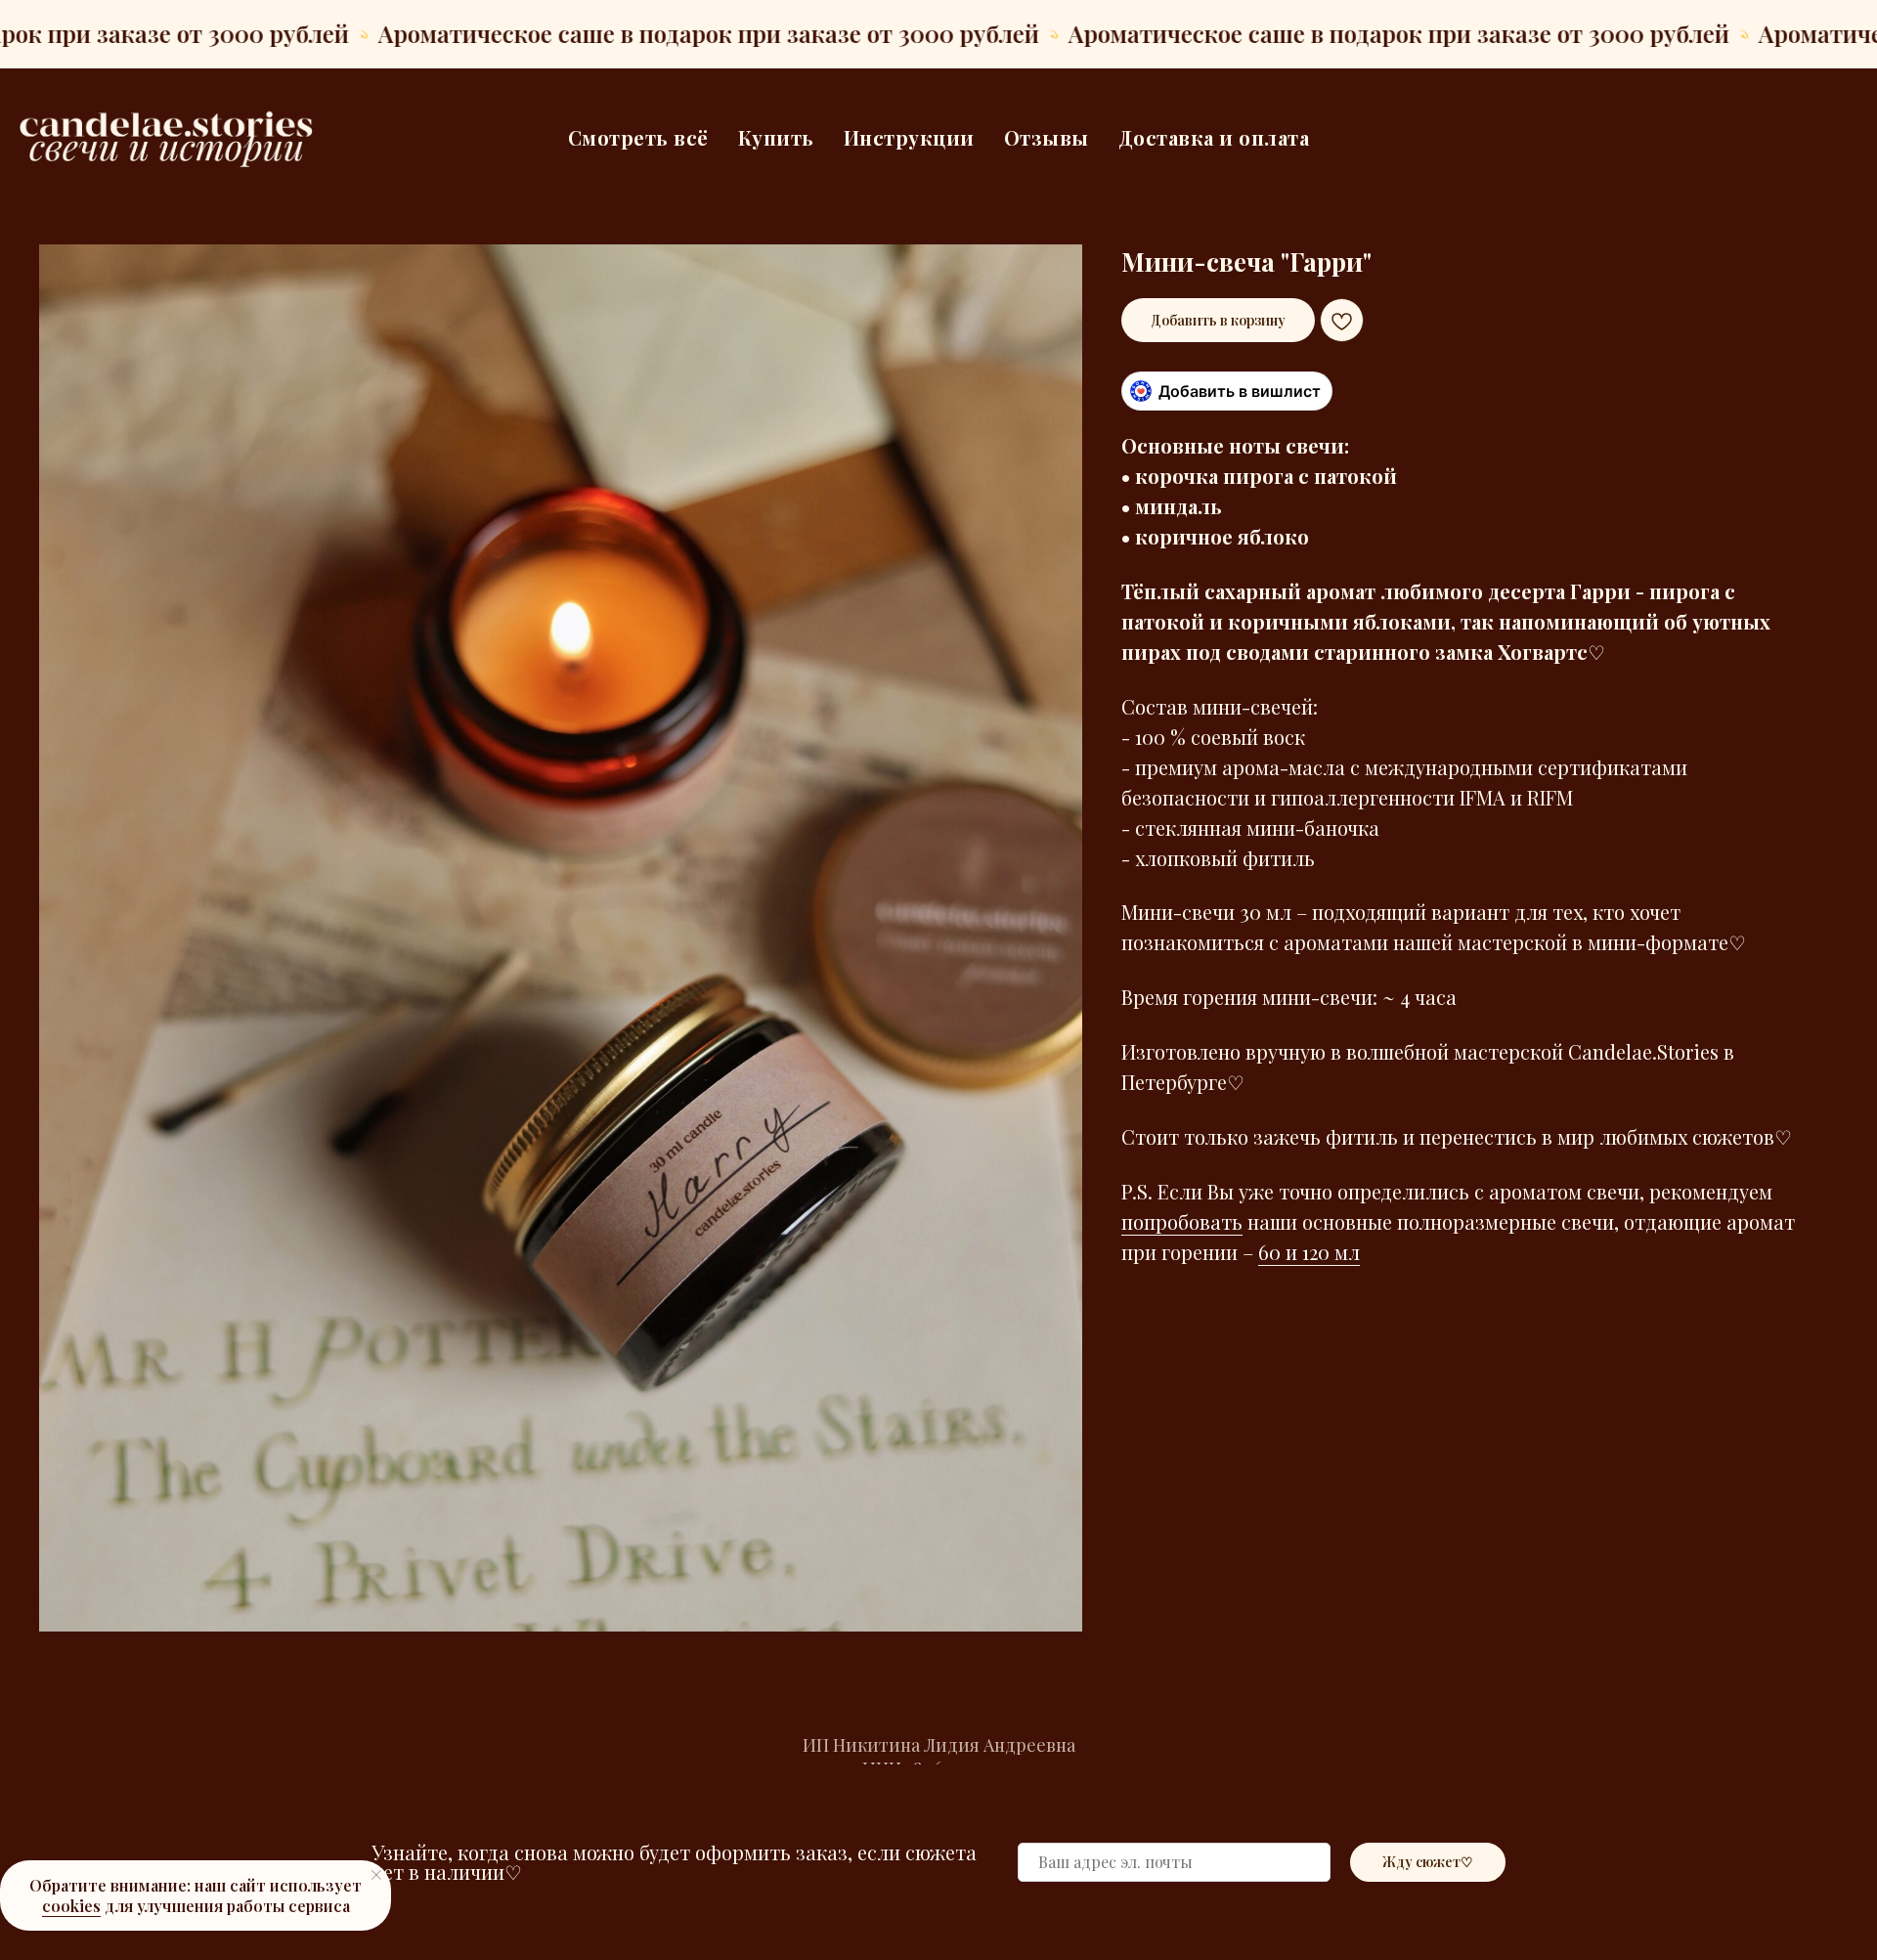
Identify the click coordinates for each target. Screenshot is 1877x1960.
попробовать (1182, 1221)
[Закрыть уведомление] (376, 1875)
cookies (71, 1906)
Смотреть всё (638, 137)
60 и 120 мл (1309, 1252)
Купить (776, 137)
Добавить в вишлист (1240, 391)
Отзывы (1047, 137)
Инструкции (909, 137)
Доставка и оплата (1214, 137)
